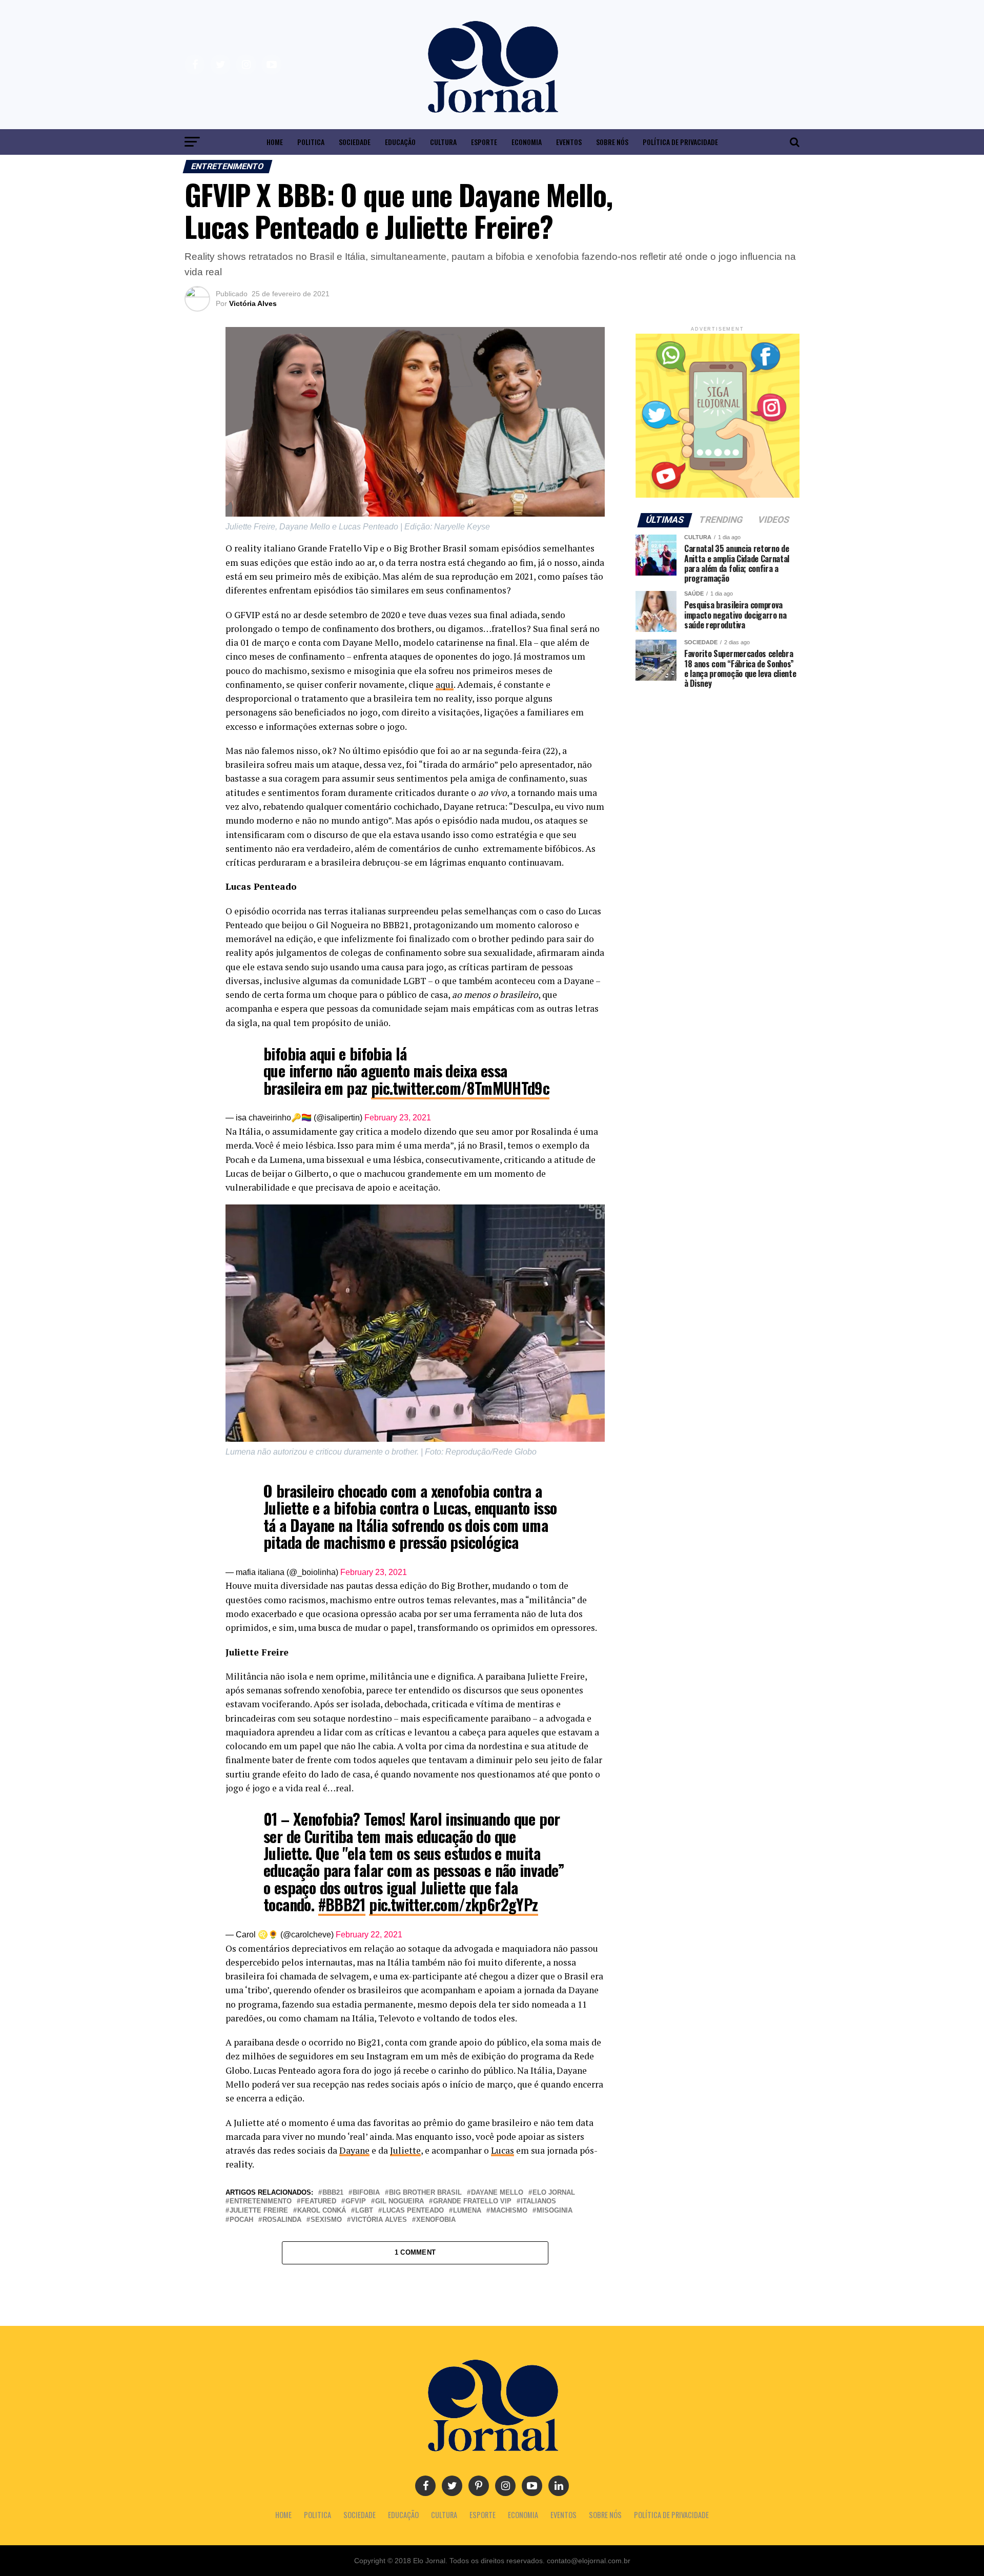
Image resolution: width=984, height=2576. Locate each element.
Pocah (241, 2220)
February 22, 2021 (369, 1935)
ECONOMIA (527, 142)
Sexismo (326, 2220)
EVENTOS (569, 142)
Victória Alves (253, 303)
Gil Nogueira (399, 2202)
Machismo (509, 2211)
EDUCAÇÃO (400, 142)
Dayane (354, 2150)
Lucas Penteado (413, 2211)
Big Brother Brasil (425, 2193)
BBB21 (333, 2193)
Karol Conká (322, 2211)
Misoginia (555, 2211)
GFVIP (356, 2202)
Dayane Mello (497, 2193)
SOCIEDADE (355, 142)
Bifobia (366, 2193)
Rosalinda (282, 2220)
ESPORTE (484, 142)
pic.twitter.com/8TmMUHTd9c (460, 1088)
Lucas (503, 2150)
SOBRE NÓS (612, 142)
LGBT (364, 2211)
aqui (445, 684)
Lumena (467, 2211)
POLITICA (311, 142)
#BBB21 (342, 1904)
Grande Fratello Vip (472, 2202)
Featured (319, 2202)
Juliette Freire (259, 2211)
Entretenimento (261, 2202)
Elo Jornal (554, 2193)
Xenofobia (436, 2220)
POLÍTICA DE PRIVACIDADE (680, 142)
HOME (275, 142)
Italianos (538, 2202)
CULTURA (443, 142)
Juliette (405, 2150)
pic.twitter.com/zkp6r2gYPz (453, 1904)
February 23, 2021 (398, 1118)
